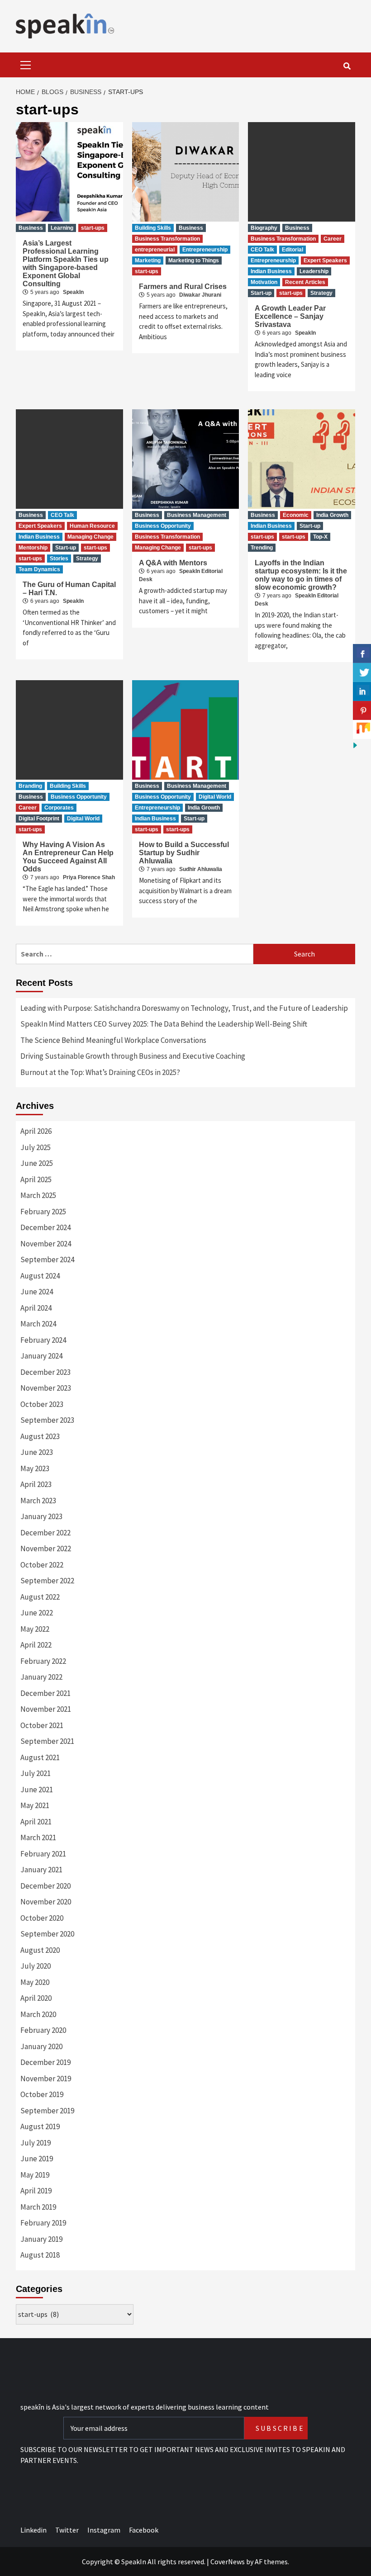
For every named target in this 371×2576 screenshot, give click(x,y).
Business (31, 228)
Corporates (59, 808)
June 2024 (37, 1292)
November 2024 (46, 1244)
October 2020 (42, 1918)
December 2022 (45, 1533)
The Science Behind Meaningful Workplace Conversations (113, 1040)
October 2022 (42, 1565)
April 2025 (36, 1179)
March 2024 (38, 1324)
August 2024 (40, 1276)
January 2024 (41, 1356)
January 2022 (41, 1677)
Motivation (264, 282)
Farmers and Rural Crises (183, 286)
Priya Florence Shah (89, 877)
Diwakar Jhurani (200, 295)
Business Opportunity (163, 526)
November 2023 (46, 1388)
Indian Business (271, 271)
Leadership (314, 271)
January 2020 (41, 2046)
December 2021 (45, 1693)
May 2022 (35, 1629)
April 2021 (36, 1822)
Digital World (83, 819)
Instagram (104, 2530)
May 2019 (35, 2175)
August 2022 (40, 1597)
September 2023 (47, 1420)
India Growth (332, 515)
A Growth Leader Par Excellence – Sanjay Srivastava (290, 316)
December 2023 (45, 1372)
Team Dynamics (39, 569)
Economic (296, 515)
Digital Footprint (39, 819)
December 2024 (45, 1227)
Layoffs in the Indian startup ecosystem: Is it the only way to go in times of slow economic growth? (301, 575)
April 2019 (36, 2191)
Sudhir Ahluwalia (201, 869)
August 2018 (40, 2255)
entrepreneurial (155, 250)
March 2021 (38, 1837)
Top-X (320, 537)
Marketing (148, 260)
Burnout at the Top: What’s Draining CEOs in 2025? (100, 1072)
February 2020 (43, 2030)
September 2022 (47, 1581)
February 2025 (43, 1212)
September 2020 (47, 1934)
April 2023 (36, 1484)
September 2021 (47, 1741)
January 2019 (41, 2239)
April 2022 (36, 1645)
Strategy (321, 293)
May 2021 (35, 1805)
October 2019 (42, 2094)
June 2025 (37, 1163)
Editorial (293, 250)
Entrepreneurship (205, 250)
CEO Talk (262, 250)
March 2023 (38, 1501)
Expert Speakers (325, 260)
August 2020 (40, 1950)
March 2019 (38, 2207)
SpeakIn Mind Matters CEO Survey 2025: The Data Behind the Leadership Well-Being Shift (164, 1024)
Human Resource (92, 526)
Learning (62, 228)
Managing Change (90, 537)
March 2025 (38, 1195)
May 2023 (35, 1468)
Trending (262, 548)
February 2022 (43, 1661)
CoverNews (228, 2562)
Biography (264, 228)
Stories (59, 559)
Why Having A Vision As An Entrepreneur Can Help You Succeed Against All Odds (68, 857)
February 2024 (43, 1340)
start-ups (93, 228)
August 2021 (40, 1757)
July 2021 (36, 1773)
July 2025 (36, 1147)
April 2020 (36, 1998)
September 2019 (47, 2111)
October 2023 (42, 1404)
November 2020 (46, 1902)
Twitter (67, 2530)
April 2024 (36, 1308)
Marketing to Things (194, 260)
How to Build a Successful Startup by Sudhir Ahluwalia (184, 853)
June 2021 (37, 1790)
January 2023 (41, 1516)
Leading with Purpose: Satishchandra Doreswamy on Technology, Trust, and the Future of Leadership (184, 1008)
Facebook (144, 2530)
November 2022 (46, 1548)
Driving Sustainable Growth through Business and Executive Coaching (133, 1056)
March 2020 (38, 2014)
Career (333, 239)
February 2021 (43, 1854)
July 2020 (36, 1966)
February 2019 (43, 2223)
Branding (30, 786)
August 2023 (40, 1436)
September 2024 (47, 1260)
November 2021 (46, 1709)
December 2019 (45, 2062)
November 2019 (46, 2079)
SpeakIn (73, 292)
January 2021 (41, 1870)
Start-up (261, 293)
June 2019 (37, 2159)
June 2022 (37, 1613)
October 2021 (42, 1725)
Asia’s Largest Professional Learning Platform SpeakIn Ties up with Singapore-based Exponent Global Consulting (66, 263)
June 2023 (37, 1452)
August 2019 (40, 2126)
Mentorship (33, 548)
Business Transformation (167, 239)
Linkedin (33, 2530)
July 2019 (36, 2143)
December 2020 (45, 1886)
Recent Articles (305, 282)
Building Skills (153, 228)
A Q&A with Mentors (173, 563)
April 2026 (36, 1131)
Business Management (197, 515)
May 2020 (35, 1982)
